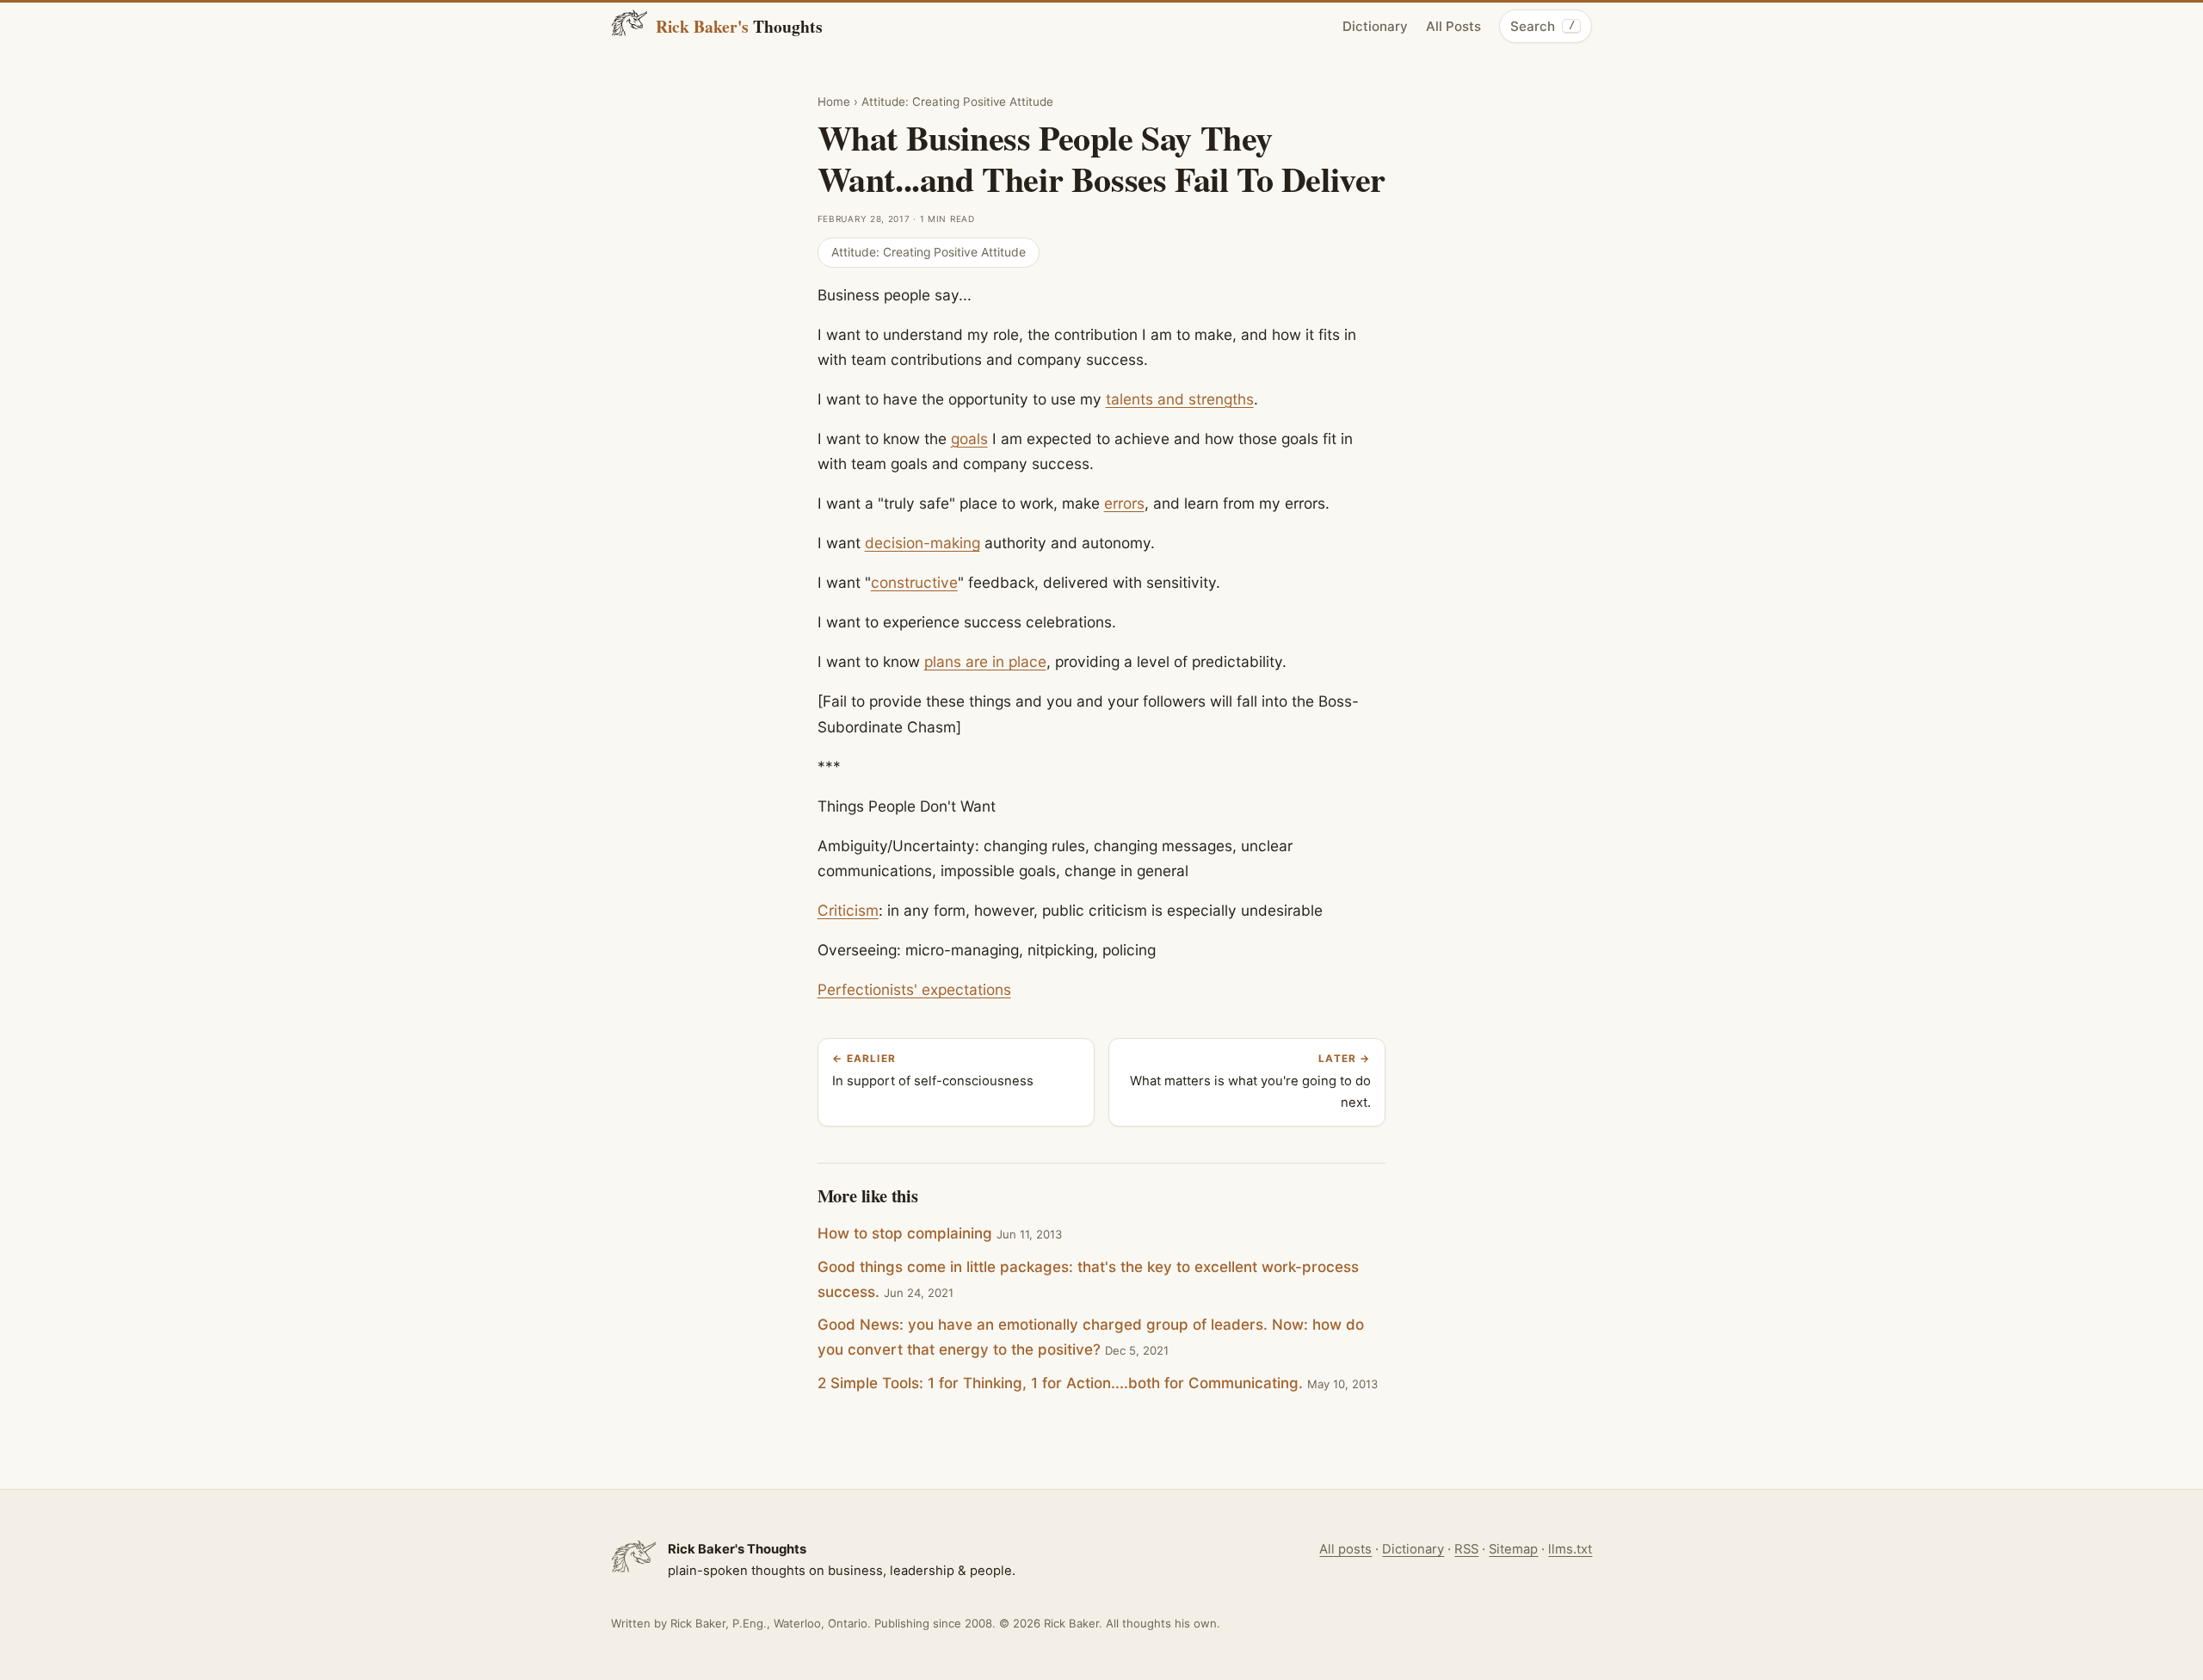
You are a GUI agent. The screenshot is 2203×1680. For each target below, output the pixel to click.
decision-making (923, 543)
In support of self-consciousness (933, 1071)
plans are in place (985, 661)
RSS (1466, 1549)
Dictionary (1375, 26)
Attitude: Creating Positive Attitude (957, 102)
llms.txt (1570, 1549)
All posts (1345, 1549)
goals (969, 439)
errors (1124, 503)
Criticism (848, 910)
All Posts (1453, 26)
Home (834, 102)
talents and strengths (1180, 399)
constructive (914, 582)
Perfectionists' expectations (914, 989)
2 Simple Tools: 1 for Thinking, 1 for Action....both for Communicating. (1060, 1383)
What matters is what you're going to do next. (1250, 1082)
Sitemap (1513, 1549)
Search (1542, 26)
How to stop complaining (905, 1233)
